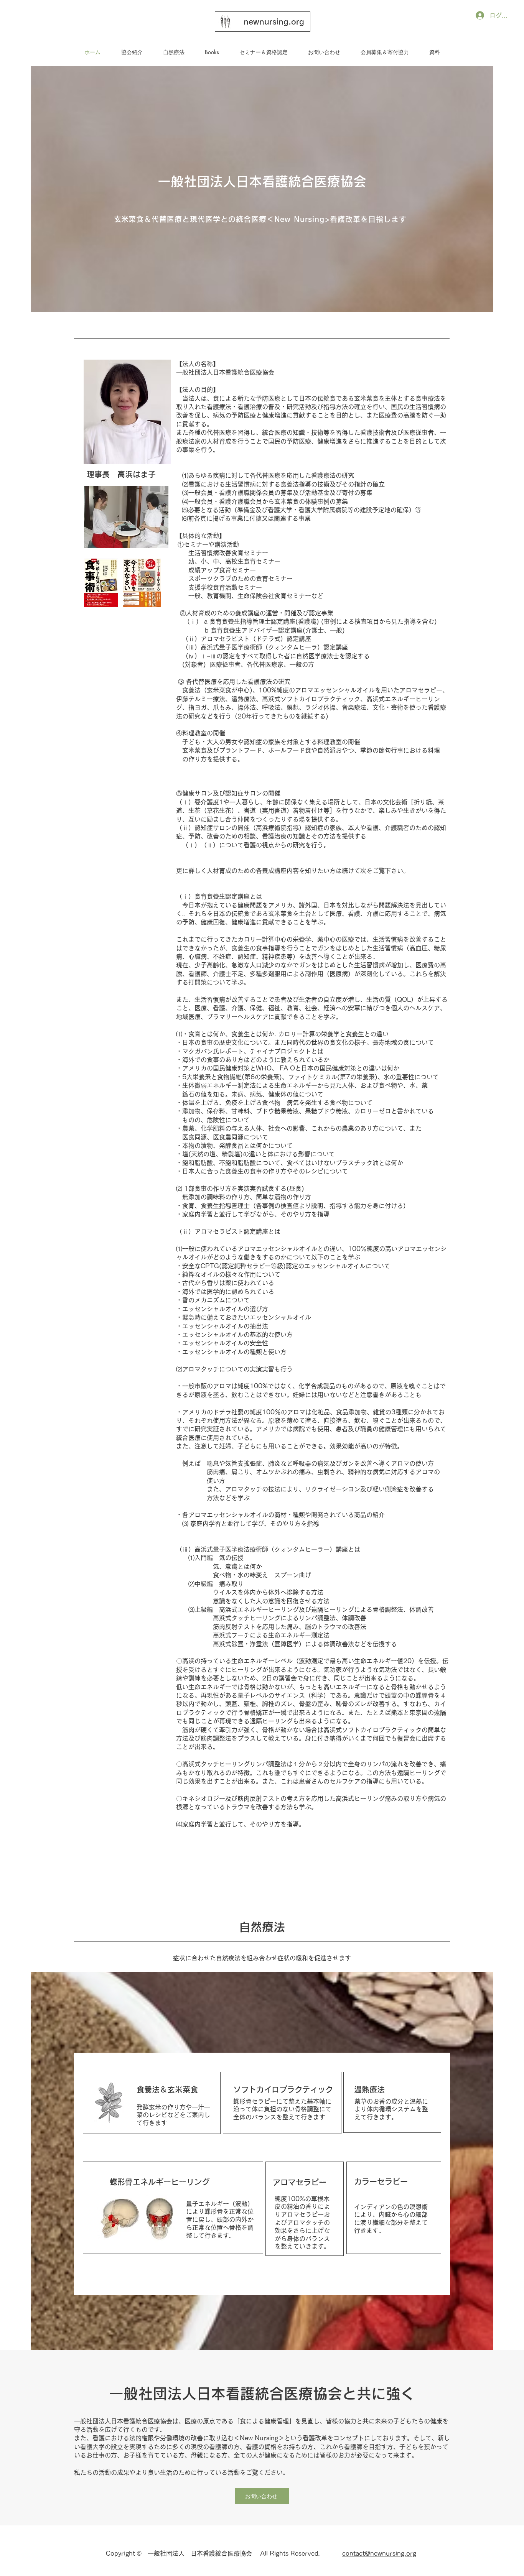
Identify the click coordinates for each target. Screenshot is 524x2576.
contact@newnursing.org (379, 2553)
